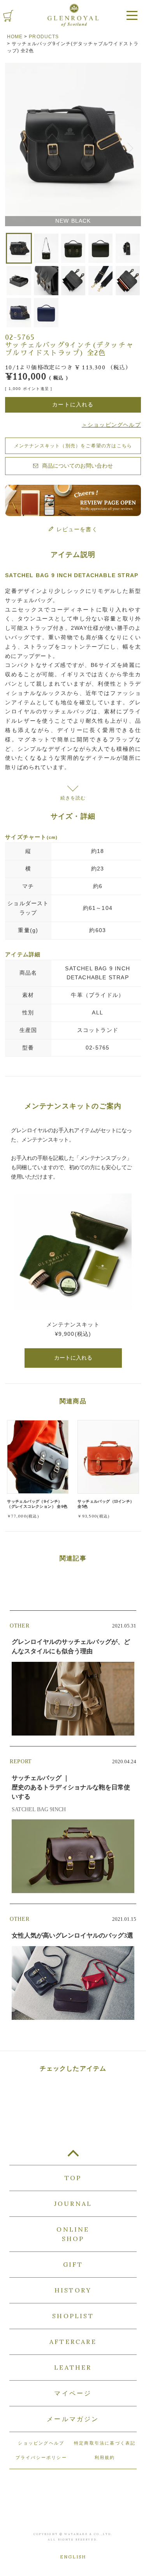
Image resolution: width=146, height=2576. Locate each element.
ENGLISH (73, 2557)
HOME (15, 37)
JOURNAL (73, 2204)
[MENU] (132, 16)
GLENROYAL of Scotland (73, 15)
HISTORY (73, 2290)
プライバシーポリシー (41, 2457)
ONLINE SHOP (73, 2234)
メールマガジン (73, 2419)
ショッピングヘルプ (41, 2443)
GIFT (73, 2264)
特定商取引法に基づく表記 (105, 2443)
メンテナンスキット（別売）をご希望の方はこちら (73, 446)
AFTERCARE (73, 2342)
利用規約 (105, 2457)
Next (132, 146)
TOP (73, 2156)
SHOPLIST (73, 2316)
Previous (14, 146)
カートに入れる (73, 1358)
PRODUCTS (44, 37)
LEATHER (73, 2367)
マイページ (73, 2393)
